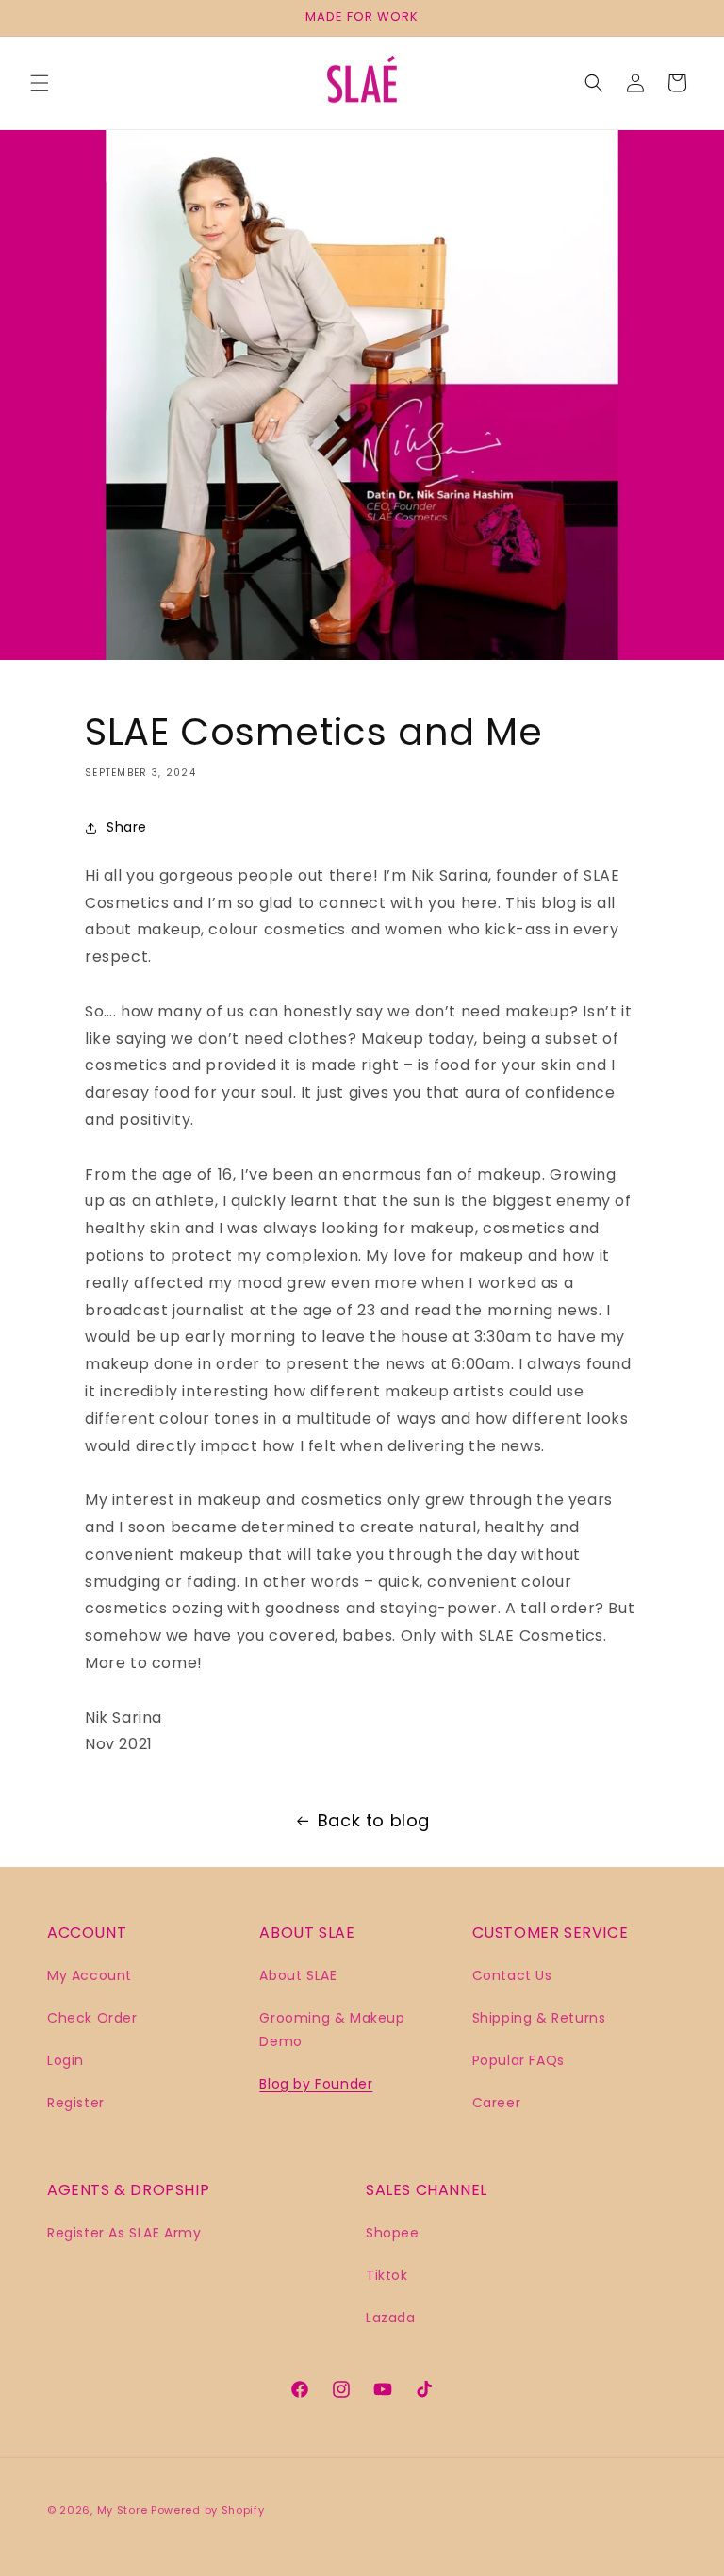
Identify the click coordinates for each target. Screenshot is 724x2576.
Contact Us (512, 1975)
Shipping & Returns (539, 2018)
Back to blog (374, 1820)
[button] (40, 83)
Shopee (393, 2233)
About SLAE (298, 1975)
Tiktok (387, 2275)
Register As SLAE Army (124, 2233)
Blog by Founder (316, 2084)
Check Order (92, 2018)
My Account (90, 1975)
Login (66, 2060)
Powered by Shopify (208, 2510)
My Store (123, 2510)
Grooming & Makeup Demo (332, 2030)
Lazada (391, 2318)
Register (76, 2103)
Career (497, 2103)
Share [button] (127, 827)
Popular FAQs (518, 2060)
